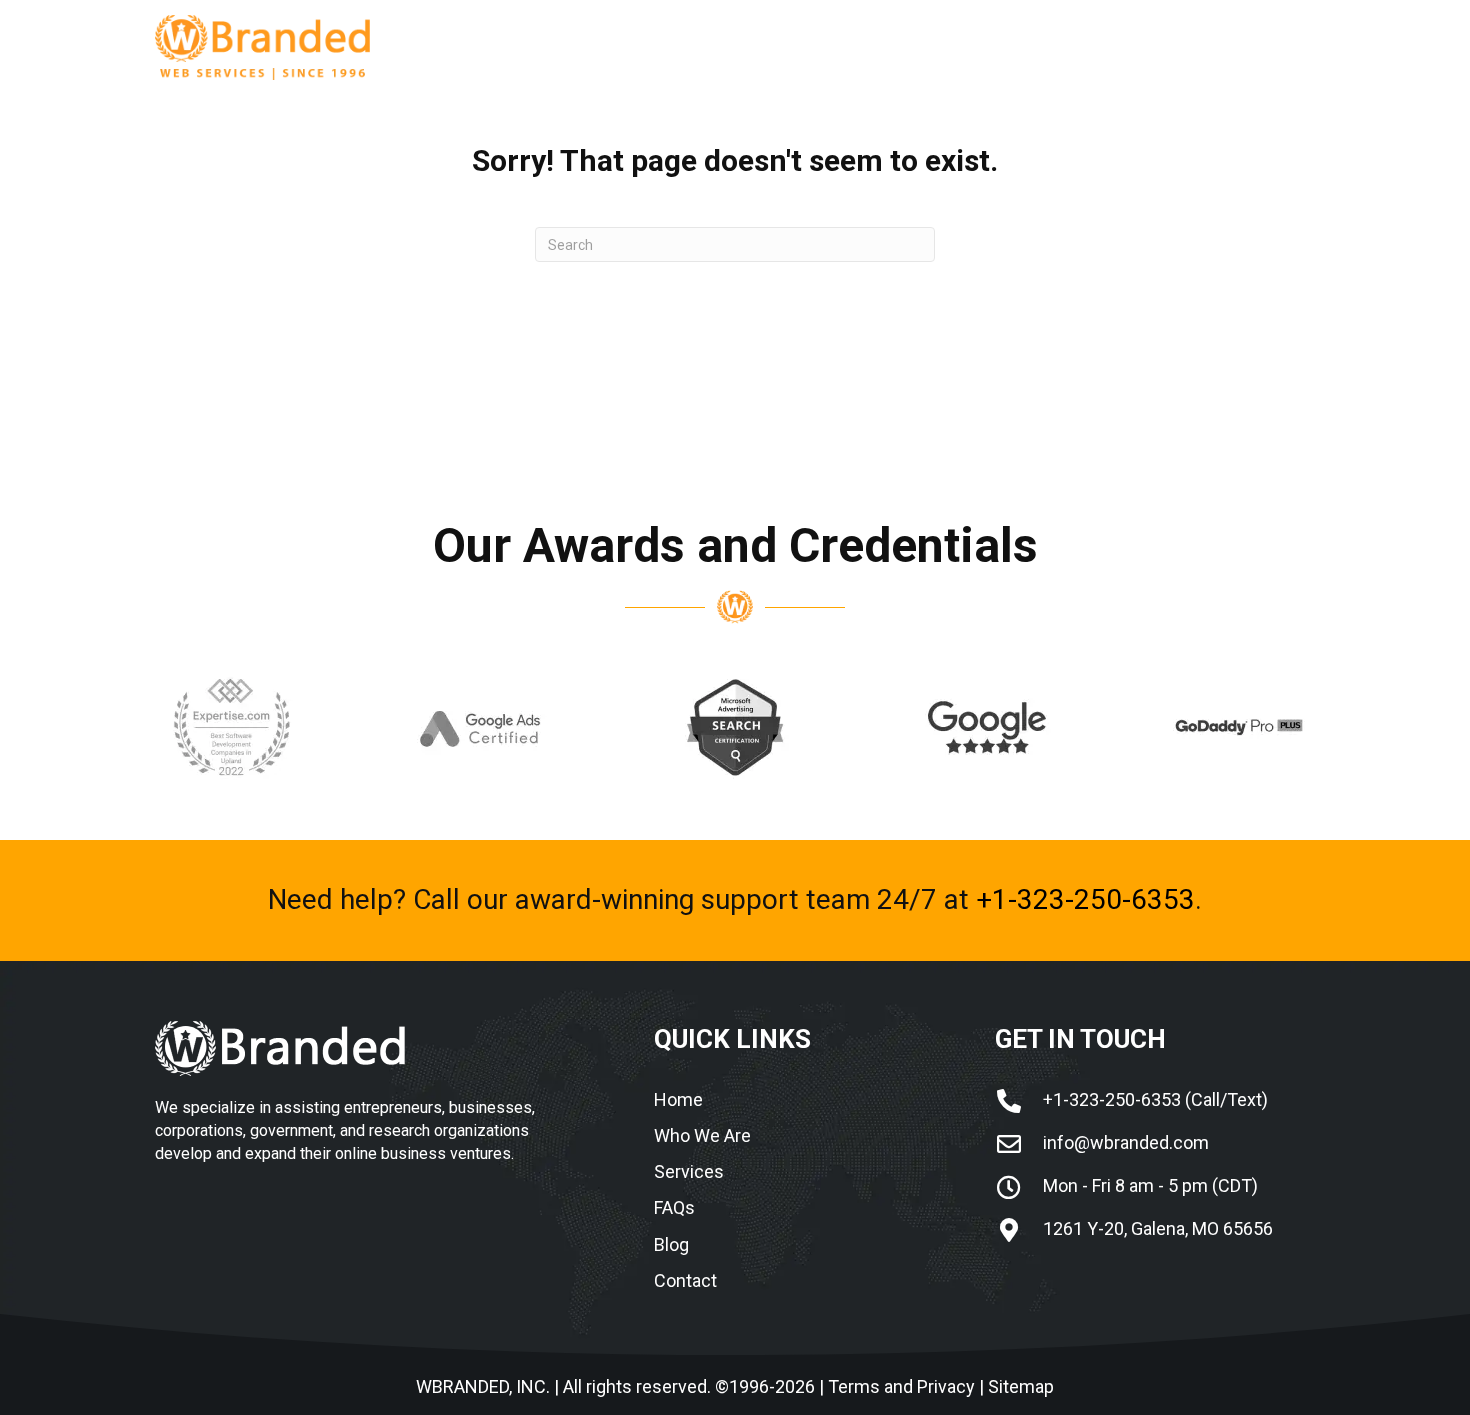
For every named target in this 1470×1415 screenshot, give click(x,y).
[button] (1056, 49)
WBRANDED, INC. (483, 1386)
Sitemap (1021, 1386)
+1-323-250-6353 (1085, 899)
